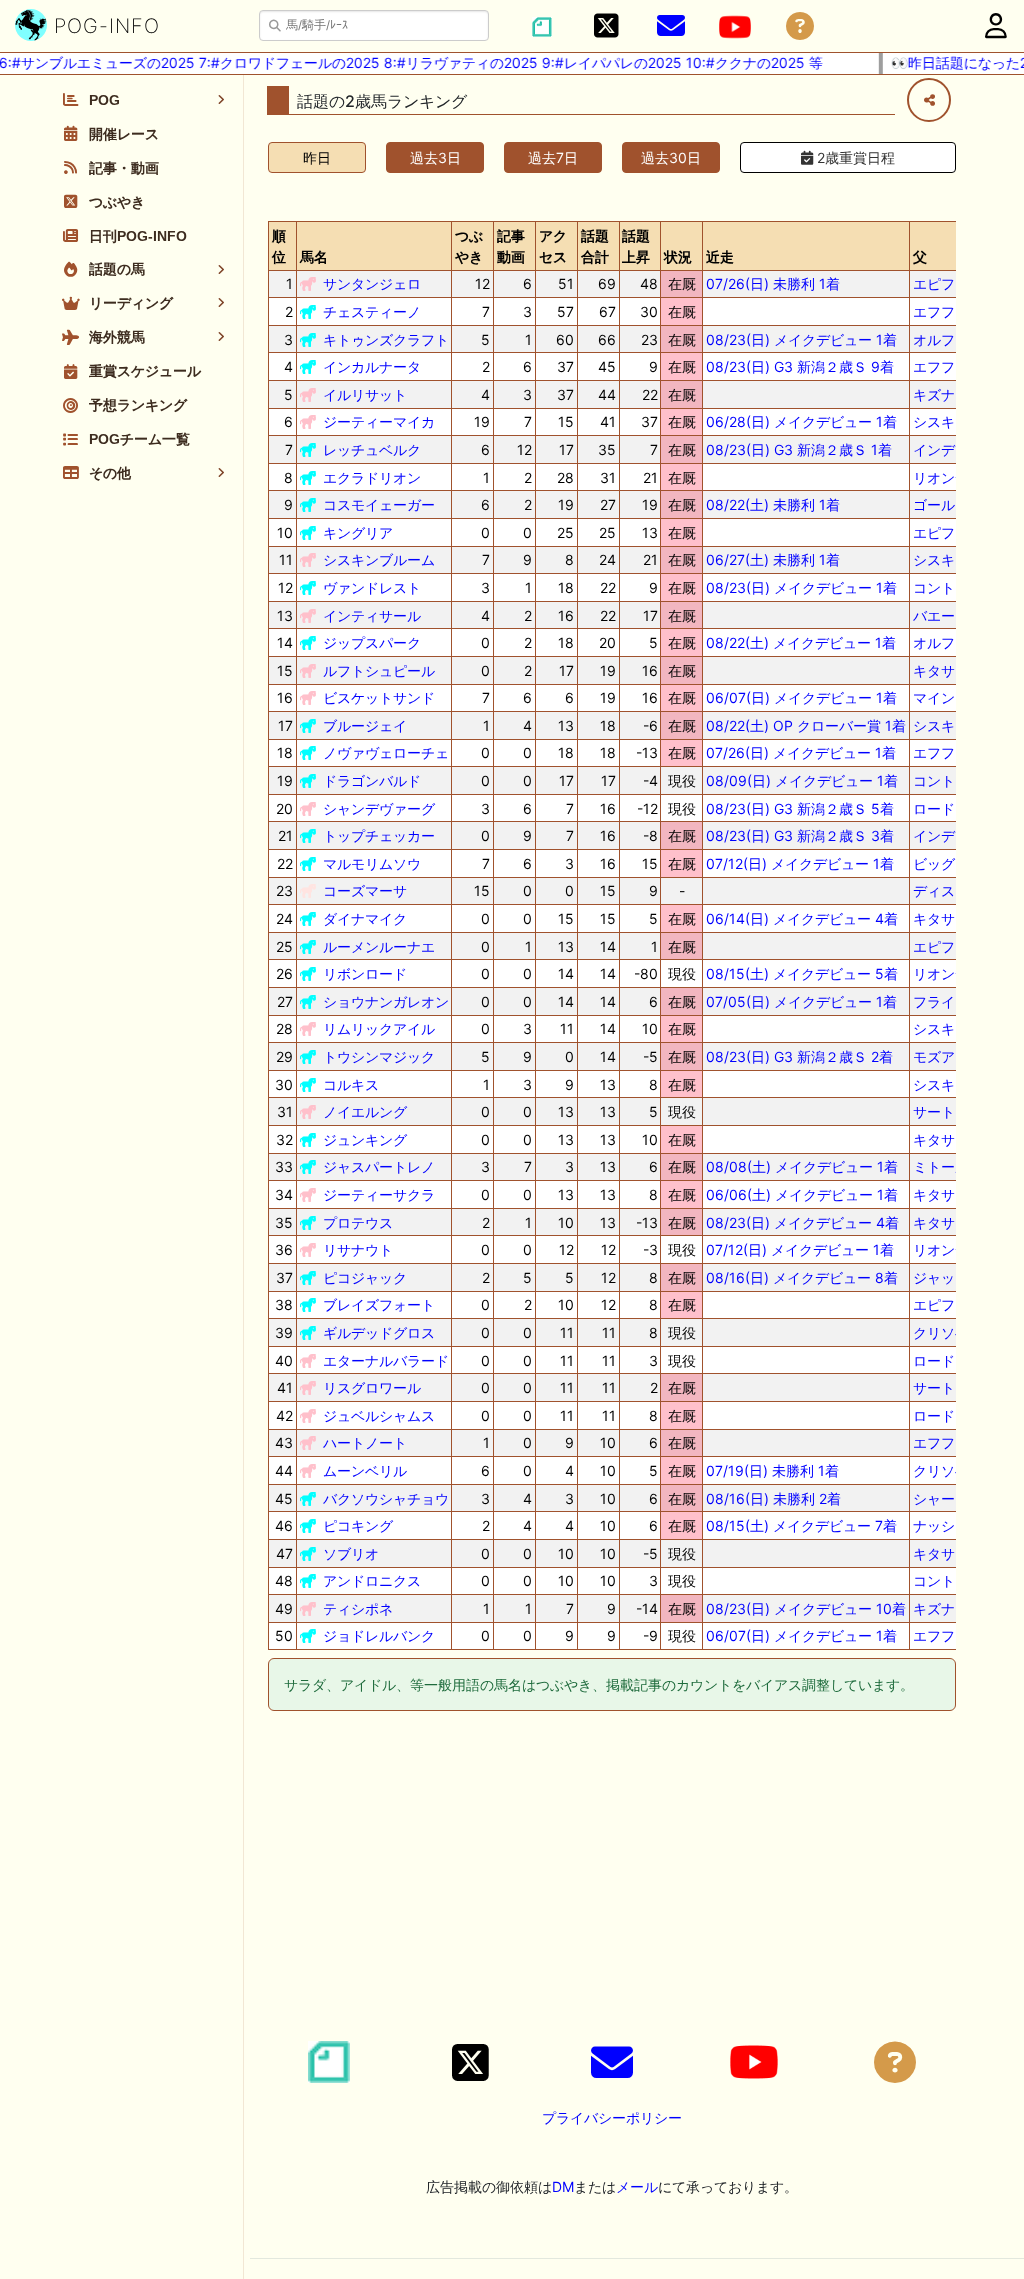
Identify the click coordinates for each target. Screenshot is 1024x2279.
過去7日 (553, 157)
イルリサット (365, 394)
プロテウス (358, 1222)
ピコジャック (365, 1277)
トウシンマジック (379, 1056)
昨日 (317, 157)
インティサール (372, 615)
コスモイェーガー (379, 504)
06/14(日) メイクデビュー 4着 (802, 918)
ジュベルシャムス (379, 1415)
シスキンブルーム (379, 559)
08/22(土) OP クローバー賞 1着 (806, 725)
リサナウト (358, 1249)
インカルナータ (372, 366)
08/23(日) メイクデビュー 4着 (802, 1222)
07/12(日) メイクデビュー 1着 (800, 863)
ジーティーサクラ (379, 1194)
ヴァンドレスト (372, 587)
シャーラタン (955, 1498)
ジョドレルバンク (379, 1635)
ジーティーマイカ (379, 421)
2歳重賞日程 (854, 157)
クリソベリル (955, 1332)
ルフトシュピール (379, 670)
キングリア (358, 532)
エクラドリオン (372, 477)
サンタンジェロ (372, 283)
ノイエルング (365, 1111)
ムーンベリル (365, 1470)
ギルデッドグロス (379, 1332)
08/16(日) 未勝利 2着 (773, 1498)
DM (563, 2186)
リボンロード (365, 973)
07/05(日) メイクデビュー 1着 (801, 1001)
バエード (941, 615)
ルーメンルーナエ (379, 946)
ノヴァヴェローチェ (386, 752)
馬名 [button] (314, 256)
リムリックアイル (379, 1028)
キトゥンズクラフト (386, 339)
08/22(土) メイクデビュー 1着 (801, 642)
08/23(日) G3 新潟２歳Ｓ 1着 (799, 449)
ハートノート (365, 1442)
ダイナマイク (365, 918)
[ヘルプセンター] (800, 26)
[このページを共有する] (929, 100)
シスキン (941, 421)
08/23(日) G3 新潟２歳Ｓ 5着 (800, 808)
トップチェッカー (379, 835)
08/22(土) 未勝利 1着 (773, 504)
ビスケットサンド (379, 697)
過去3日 (435, 157)
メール (637, 2186)
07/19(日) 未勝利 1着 (772, 1470)
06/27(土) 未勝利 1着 (773, 559)
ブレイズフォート (379, 1304)
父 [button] (920, 256)
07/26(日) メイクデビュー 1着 (801, 752)
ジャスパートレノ (379, 1166)
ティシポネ (358, 1608)
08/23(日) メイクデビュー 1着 (801, 339)
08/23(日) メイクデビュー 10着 (806, 1608)
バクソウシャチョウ (386, 1498)
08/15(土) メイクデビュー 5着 (802, 973)
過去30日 (671, 157)
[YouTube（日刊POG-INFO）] (735, 27)
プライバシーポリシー (612, 2117)
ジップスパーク (372, 642)
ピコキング (358, 1525)
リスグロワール (372, 1387)
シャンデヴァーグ (379, 808)
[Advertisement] (612, 1879)
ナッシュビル (955, 1525)
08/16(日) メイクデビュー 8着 (802, 1277)
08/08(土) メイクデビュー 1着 (802, 1166)
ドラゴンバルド (372, 780)
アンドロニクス (372, 1580)
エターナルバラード (386, 1360)
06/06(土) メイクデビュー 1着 (802, 1194)
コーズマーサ (365, 890)
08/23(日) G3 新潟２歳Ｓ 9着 (800, 366)
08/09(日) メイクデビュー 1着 (802, 780)
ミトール (941, 1166)
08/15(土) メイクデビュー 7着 (801, 1525)
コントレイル (955, 587)
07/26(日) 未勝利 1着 (773, 283)
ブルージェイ (365, 725)
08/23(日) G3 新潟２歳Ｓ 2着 (799, 1056)
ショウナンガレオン (386, 1001)
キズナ (934, 394)
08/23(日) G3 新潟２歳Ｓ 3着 (800, 835)
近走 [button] (720, 256)
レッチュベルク (372, 449)
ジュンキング (365, 1139)
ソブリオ (351, 1553)
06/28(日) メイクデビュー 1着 (801, 421)
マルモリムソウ (372, 863)
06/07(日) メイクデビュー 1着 (801, 697)
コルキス (351, 1084)
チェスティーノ (372, 311)
